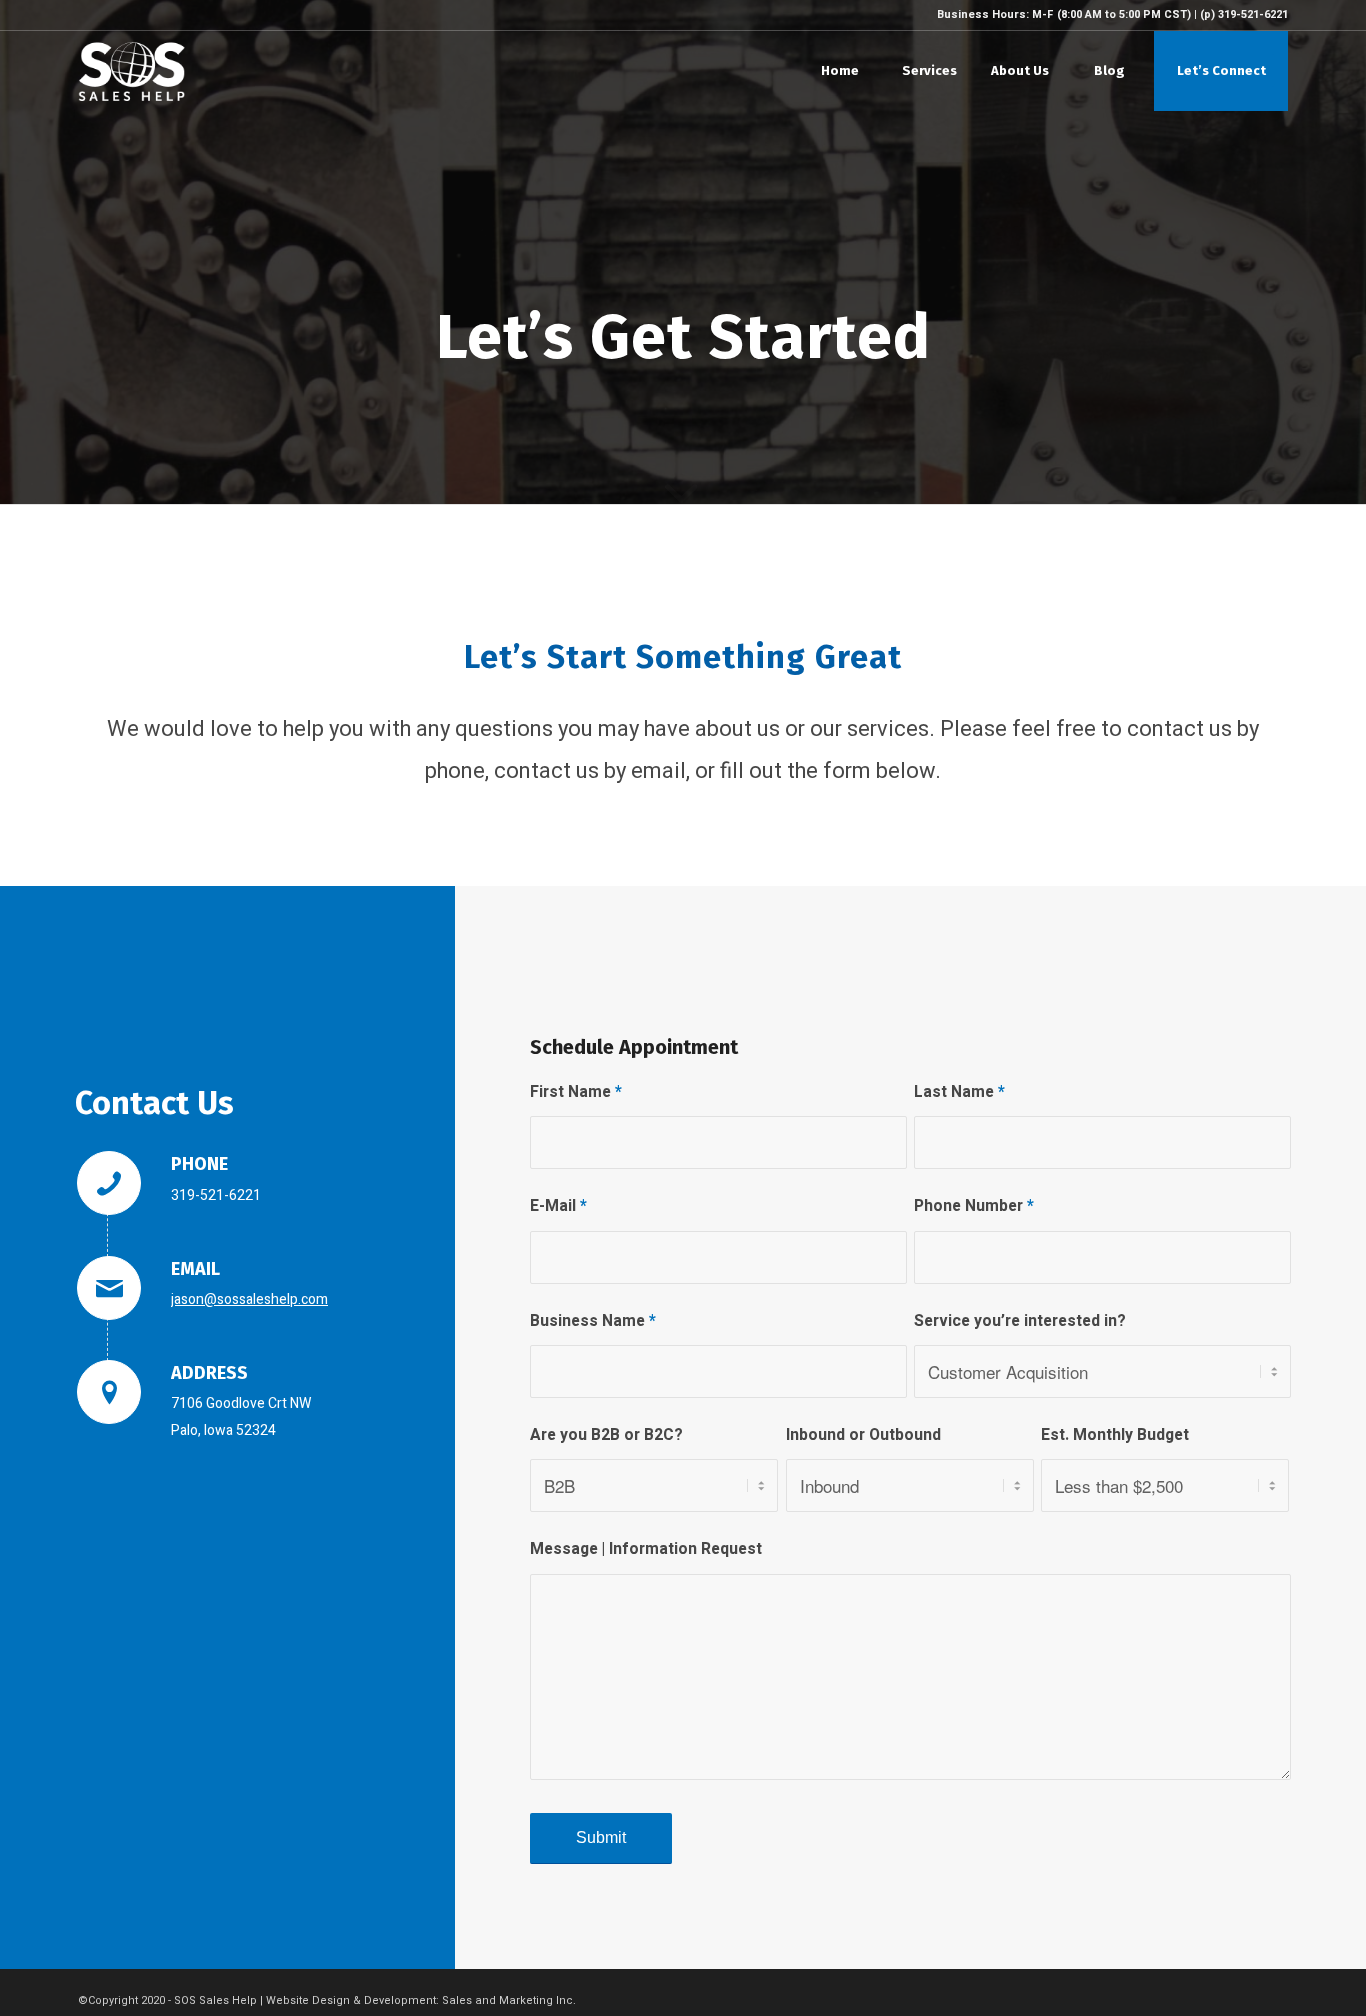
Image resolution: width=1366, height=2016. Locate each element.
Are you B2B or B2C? (606, 1435)
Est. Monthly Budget (1115, 1435)
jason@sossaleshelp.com (249, 1299)
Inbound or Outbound (863, 1435)
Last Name (959, 1092)
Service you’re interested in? (1020, 1321)
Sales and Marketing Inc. (509, 2000)
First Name (576, 1092)
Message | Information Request (646, 1549)
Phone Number (974, 1206)
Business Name (593, 1321)
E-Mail (558, 1206)
